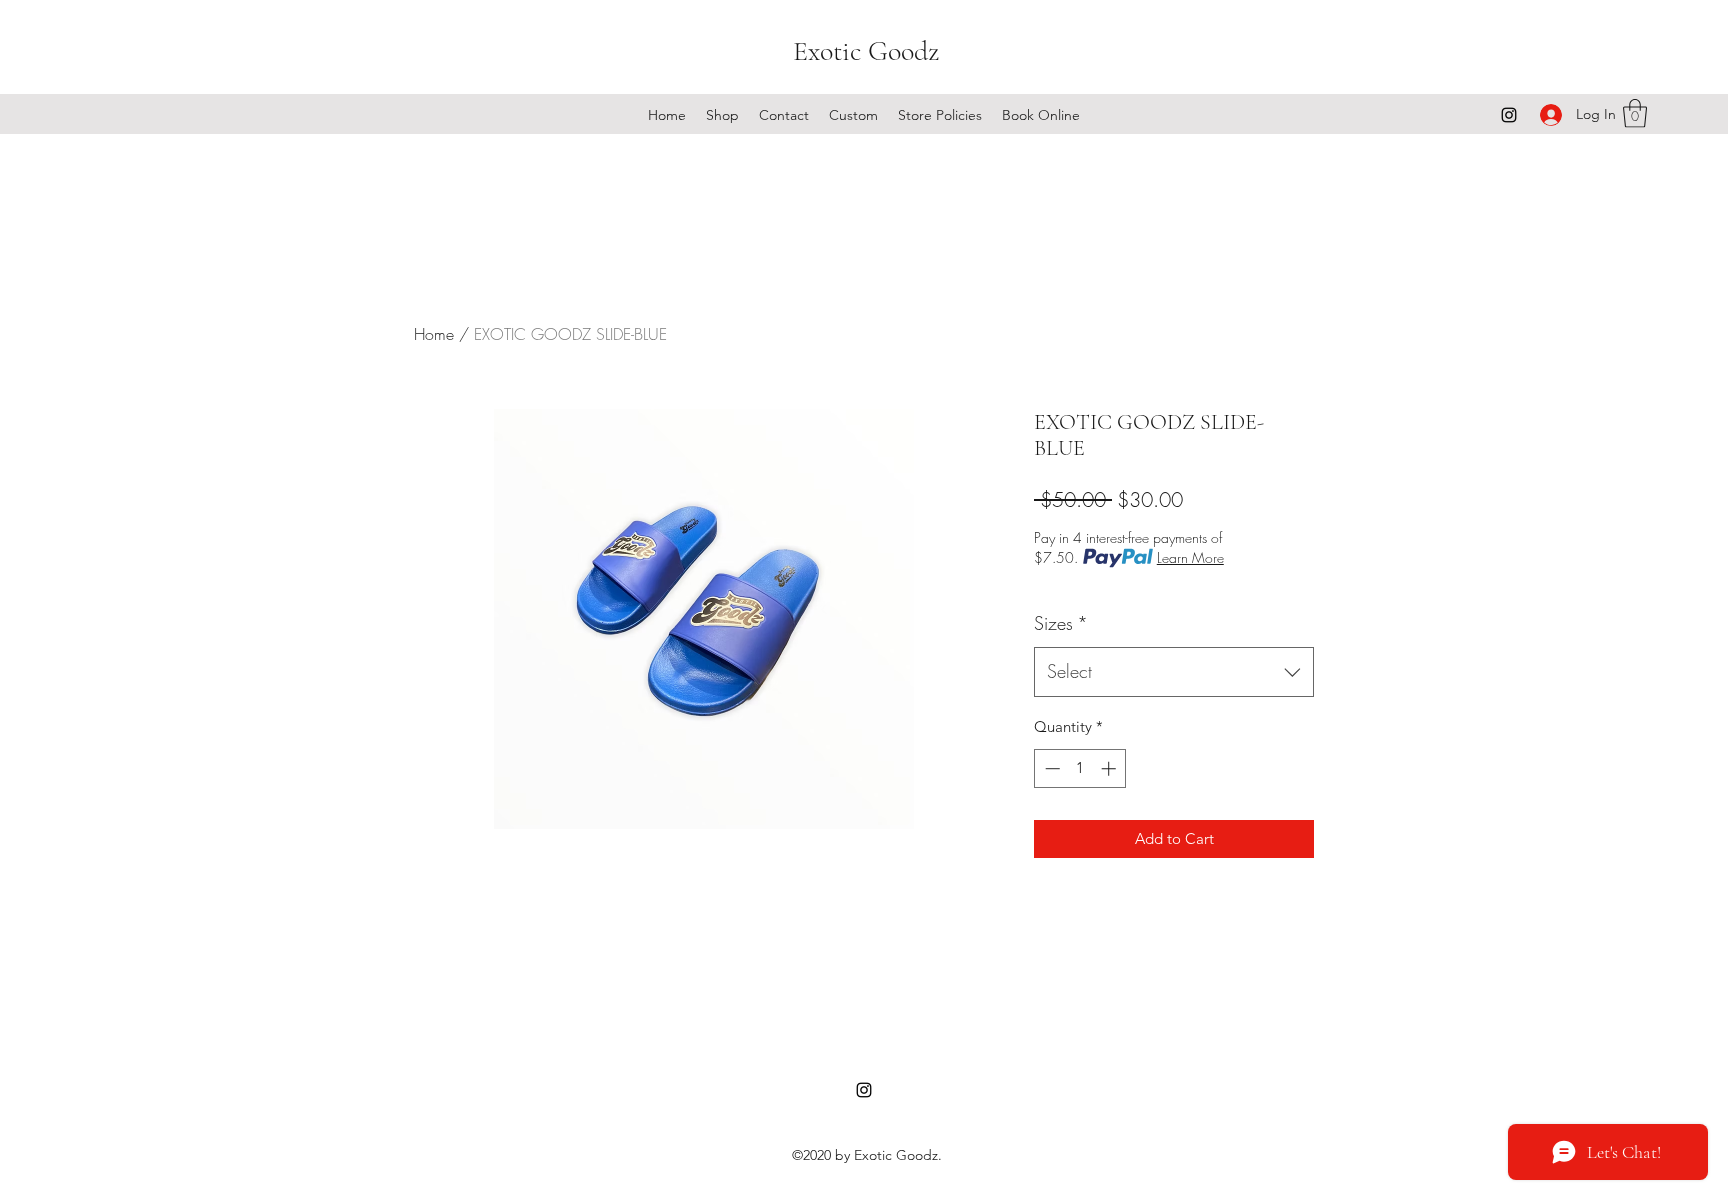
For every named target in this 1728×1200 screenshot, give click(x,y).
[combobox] (1174, 672)
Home (434, 334)
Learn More (1190, 557)
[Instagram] (1509, 115)
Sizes (1061, 623)
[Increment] (1110, 768)
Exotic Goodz (866, 51)
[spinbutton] (1080, 768)
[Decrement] (1050, 768)
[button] (1635, 113)
